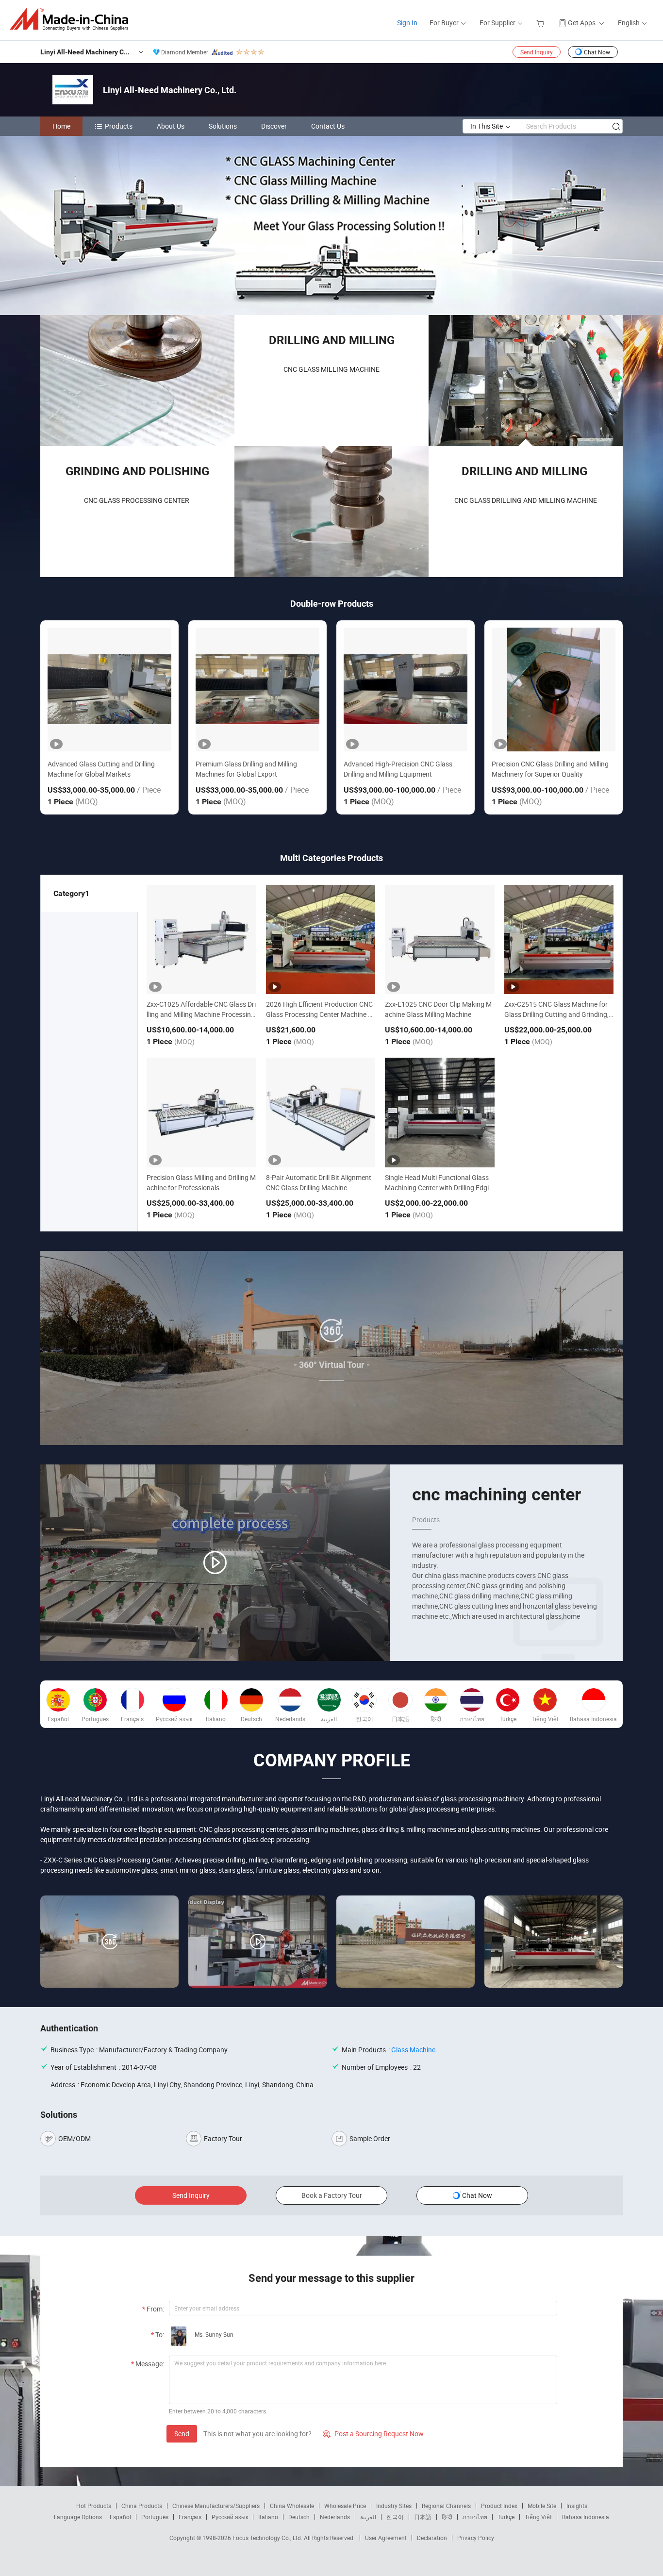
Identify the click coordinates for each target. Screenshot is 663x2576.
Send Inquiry (537, 52)
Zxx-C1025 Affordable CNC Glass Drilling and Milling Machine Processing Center (201, 1014)
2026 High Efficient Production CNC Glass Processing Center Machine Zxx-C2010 (321, 1014)
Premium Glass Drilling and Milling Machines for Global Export (246, 769)
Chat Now (597, 52)
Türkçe (506, 2517)
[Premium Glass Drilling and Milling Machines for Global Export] (257, 690)
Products (119, 126)
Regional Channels (446, 2506)
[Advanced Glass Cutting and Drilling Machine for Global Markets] (109, 690)
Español (120, 2517)
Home (61, 126)
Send (182, 2434)
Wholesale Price (345, 2506)
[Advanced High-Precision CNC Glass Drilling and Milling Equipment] (406, 690)
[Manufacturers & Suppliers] (72, 19)
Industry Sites (394, 2506)
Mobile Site (542, 2506)
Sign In (407, 23)
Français (190, 2517)
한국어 (395, 2517)
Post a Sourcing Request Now (373, 2434)
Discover (274, 126)
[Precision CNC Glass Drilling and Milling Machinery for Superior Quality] (554, 690)
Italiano (268, 2517)
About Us (171, 126)
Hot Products (94, 2506)
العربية (368, 2517)
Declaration (432, 2538)
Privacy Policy (476, 2538)
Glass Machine (413, 2050)
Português (155, 2517)
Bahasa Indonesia (586, 2517)
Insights (577, 2506)
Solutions (223, 126)
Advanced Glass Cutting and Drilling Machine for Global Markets (101, 769)
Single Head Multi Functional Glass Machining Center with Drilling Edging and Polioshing (439, 1188)
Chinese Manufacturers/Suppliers (216, 2506)
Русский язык (230, 2517)
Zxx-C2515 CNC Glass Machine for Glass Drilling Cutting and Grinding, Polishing (556, 1014)
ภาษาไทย (475, 2517)
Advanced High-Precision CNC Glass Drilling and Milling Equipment (398, 769)
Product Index (499, 2506)
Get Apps (582, 23)
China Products (142, 2506)
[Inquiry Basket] (541, 23)
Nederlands (335, 2517)
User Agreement (386, 2538)
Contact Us (328, 126)
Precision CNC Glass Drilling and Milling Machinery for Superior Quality (550, 769)
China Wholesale (292, 2506)
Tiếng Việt (538, 2517)
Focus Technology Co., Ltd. (268, 2538)
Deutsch (299, 2517)
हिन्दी (447, 2517)
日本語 (423, 2517)
